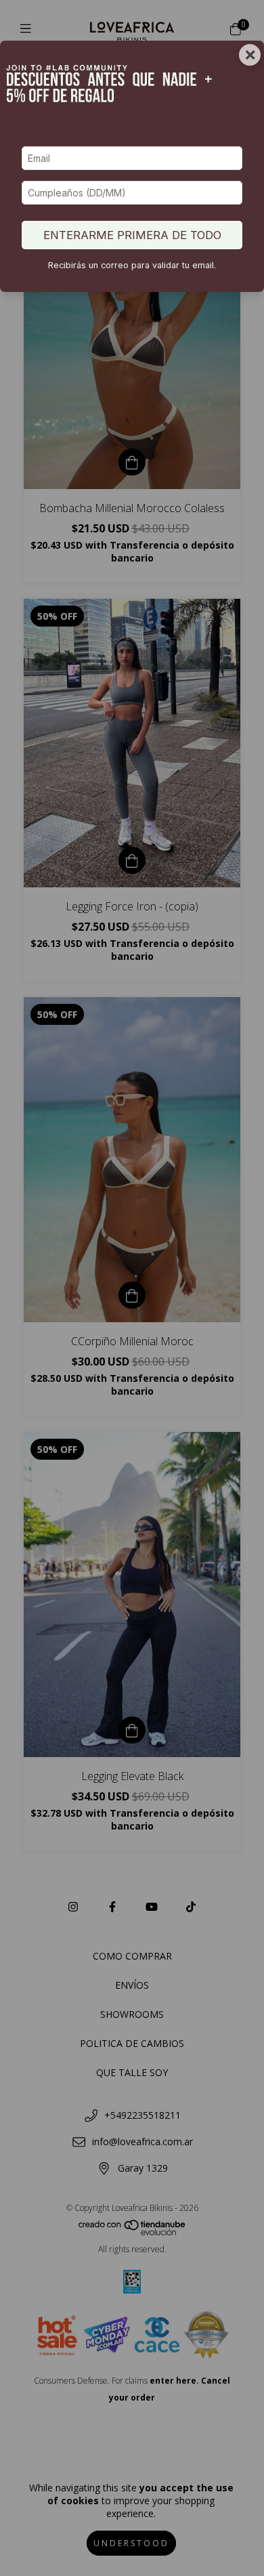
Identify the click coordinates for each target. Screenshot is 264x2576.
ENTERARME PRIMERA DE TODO (132, 235)
